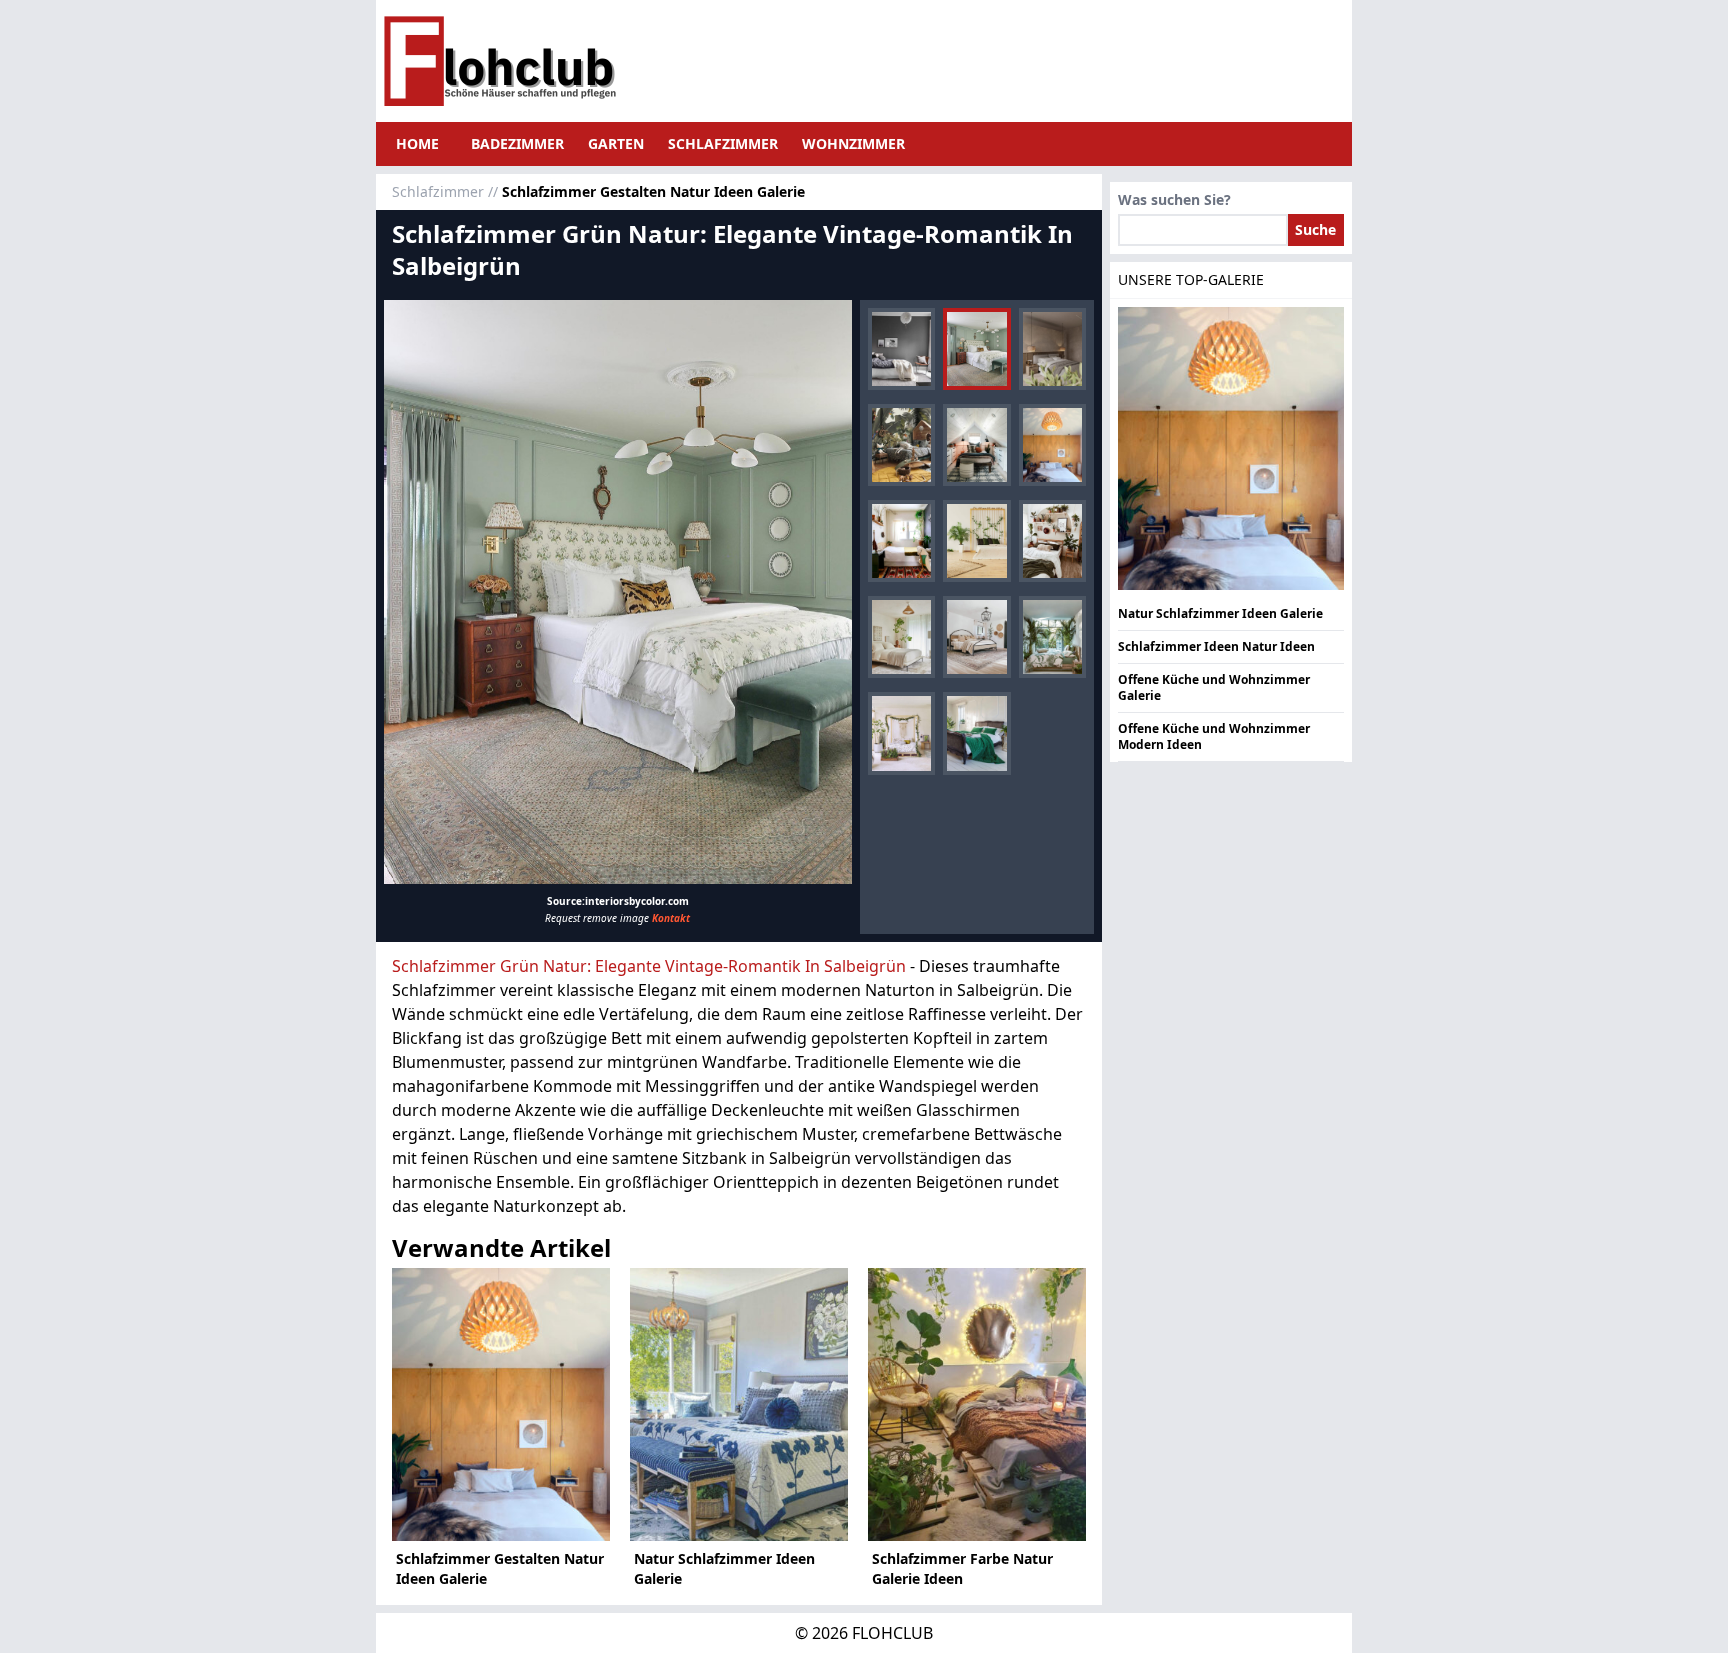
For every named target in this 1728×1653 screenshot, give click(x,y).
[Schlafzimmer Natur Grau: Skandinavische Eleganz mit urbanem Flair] (901, 349)
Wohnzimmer (853, 143)
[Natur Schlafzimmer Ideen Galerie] (739, 1404)
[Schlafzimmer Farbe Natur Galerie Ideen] (977, 1404)
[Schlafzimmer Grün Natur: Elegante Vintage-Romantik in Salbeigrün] (618, 592)
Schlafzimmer (723, 143)
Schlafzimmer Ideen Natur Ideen (1216, 646)
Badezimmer (517, 143)
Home (417, 143)
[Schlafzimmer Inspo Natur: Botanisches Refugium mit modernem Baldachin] (901, 733)
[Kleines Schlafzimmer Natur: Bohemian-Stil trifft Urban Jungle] (901, 541)
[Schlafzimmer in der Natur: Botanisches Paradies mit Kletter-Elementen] (976, 541)
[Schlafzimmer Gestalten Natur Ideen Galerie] (501, 1404)
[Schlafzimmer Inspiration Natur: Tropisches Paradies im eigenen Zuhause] (1052, 637)
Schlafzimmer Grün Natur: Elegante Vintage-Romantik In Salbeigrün (649, 966)
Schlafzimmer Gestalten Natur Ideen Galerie (500, 1568)
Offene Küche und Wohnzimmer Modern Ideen (1214, 736)
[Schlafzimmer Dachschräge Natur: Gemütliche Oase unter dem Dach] (976, 445)
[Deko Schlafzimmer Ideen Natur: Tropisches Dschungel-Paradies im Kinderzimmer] (901, 445)
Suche (1315, 229)
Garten (616, 143)
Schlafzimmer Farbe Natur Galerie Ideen (962, 1568)
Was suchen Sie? (1174, 199)
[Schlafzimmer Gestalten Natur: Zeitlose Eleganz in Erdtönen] (1052, 349)
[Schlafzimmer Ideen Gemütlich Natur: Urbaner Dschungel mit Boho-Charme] (1052, 541)
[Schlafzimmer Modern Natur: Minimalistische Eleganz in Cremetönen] (901, 637)
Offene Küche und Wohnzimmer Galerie (1214, 687)
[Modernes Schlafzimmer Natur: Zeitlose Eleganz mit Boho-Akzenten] (976, 637)
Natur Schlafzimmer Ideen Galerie (724, 1568)
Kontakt (671, 918)
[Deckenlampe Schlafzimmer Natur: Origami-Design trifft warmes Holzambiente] (1052, 445)
